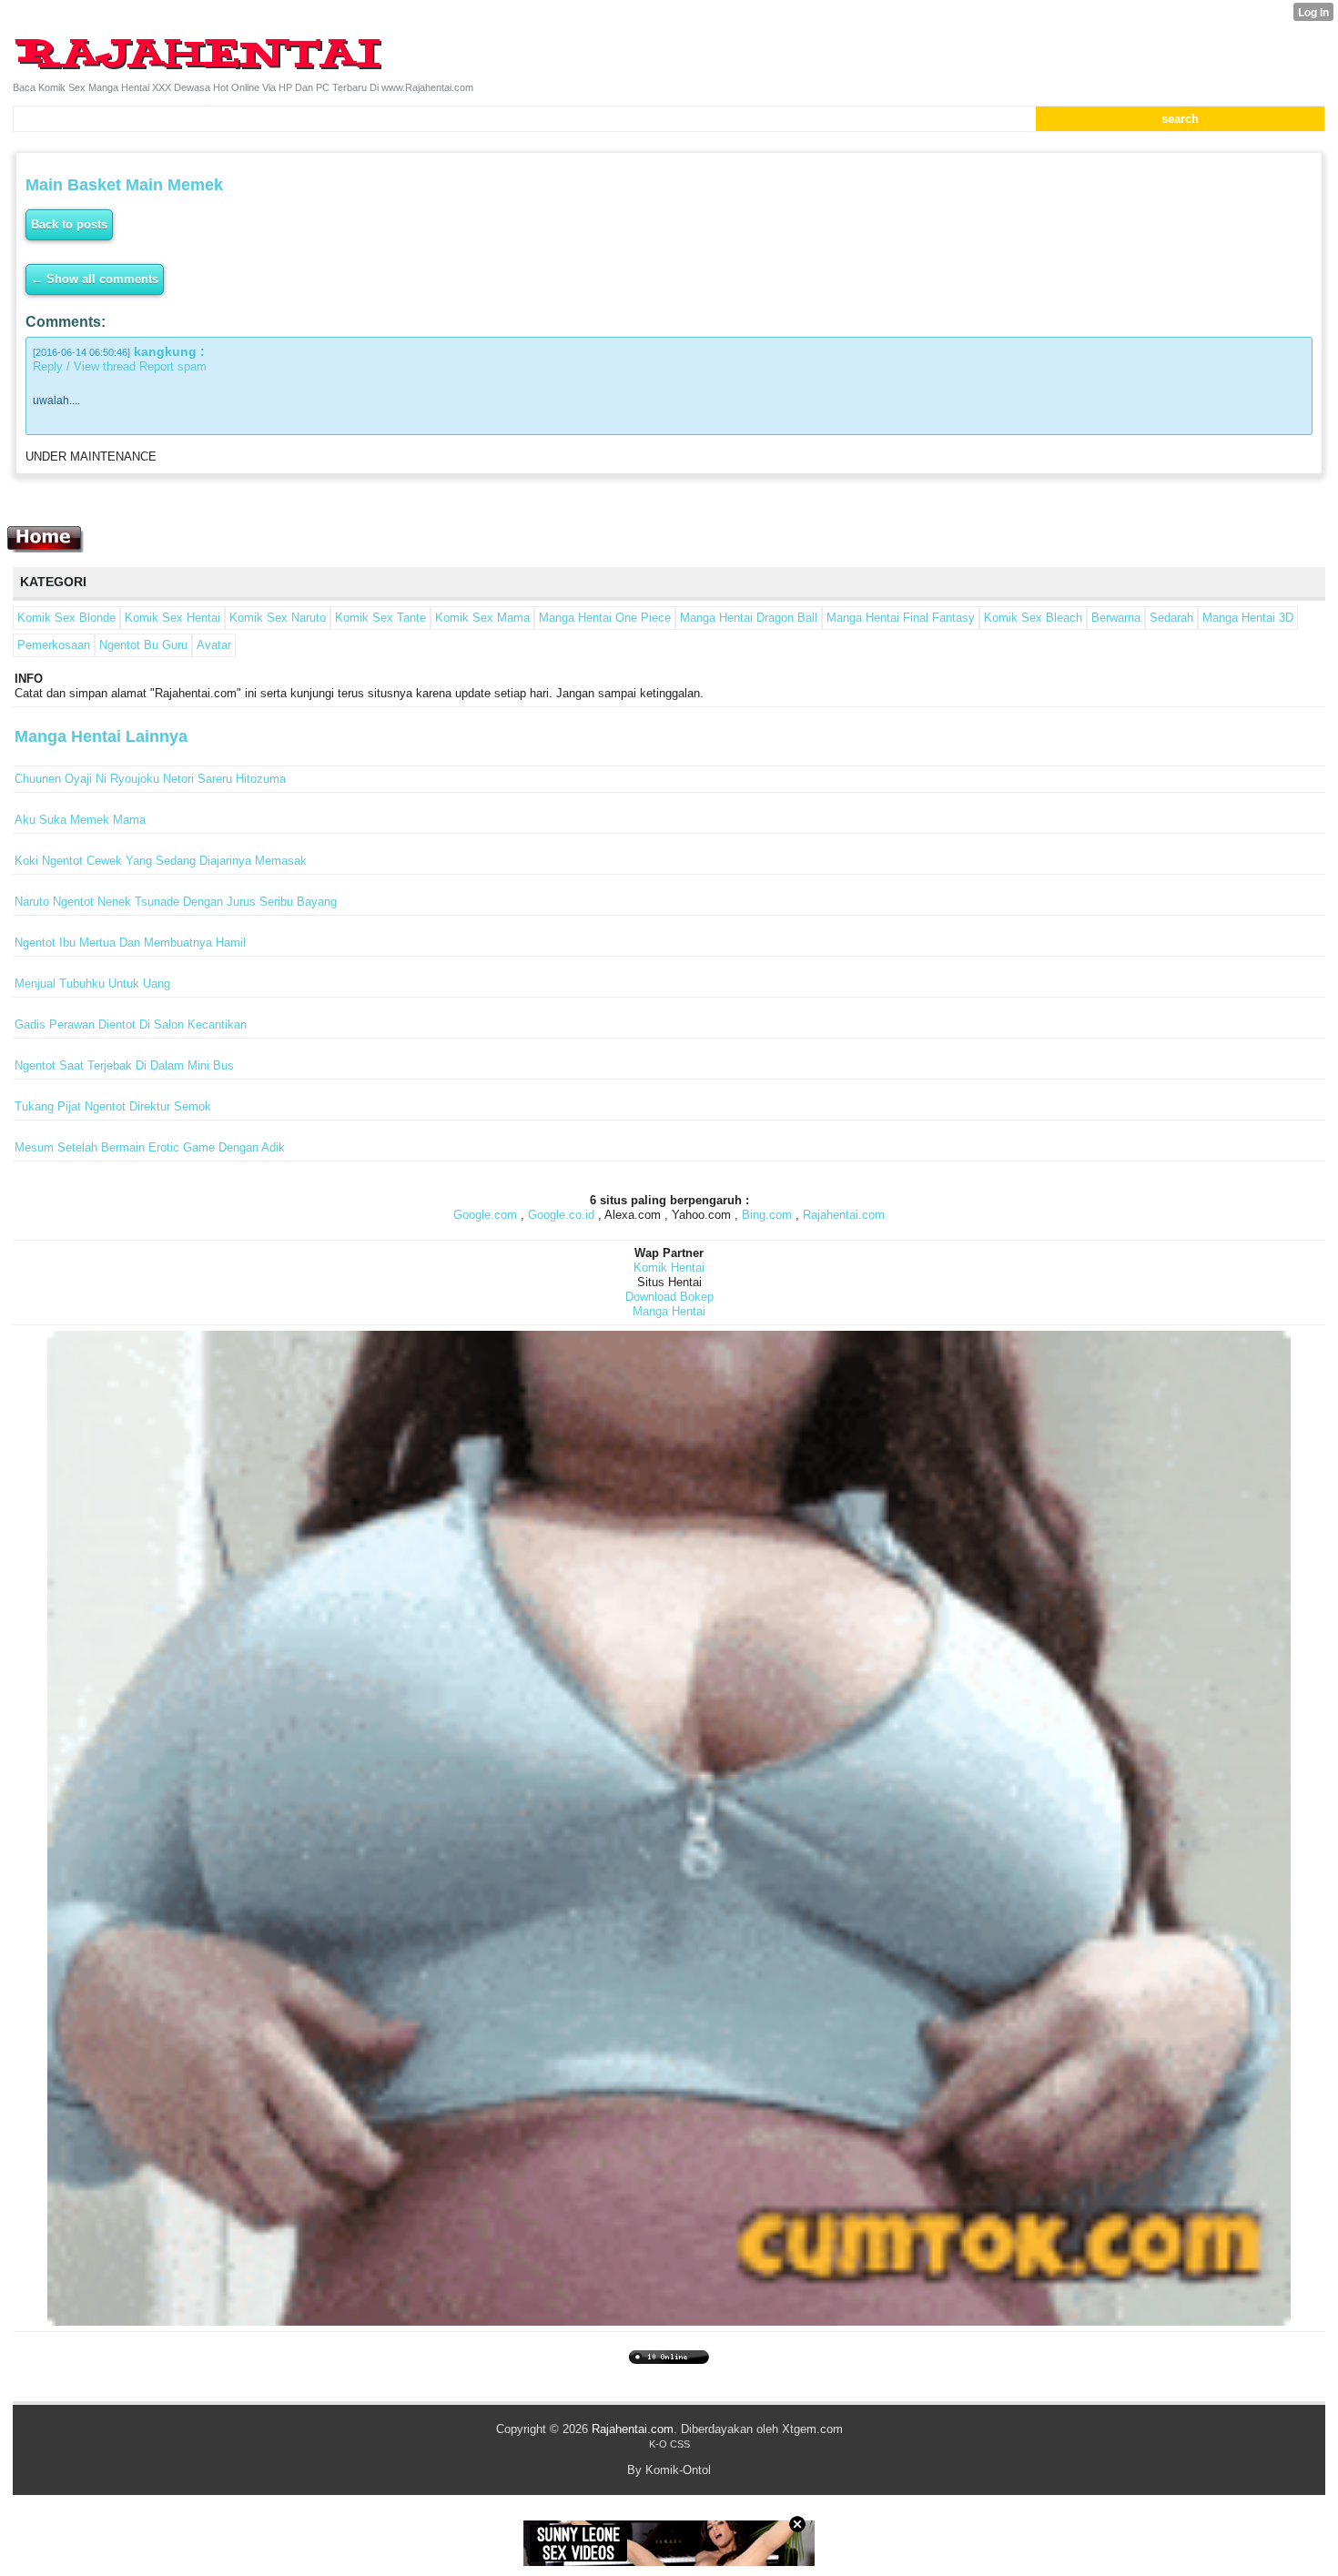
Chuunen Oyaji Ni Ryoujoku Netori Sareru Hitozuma (150, 779)
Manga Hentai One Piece (605, 618)
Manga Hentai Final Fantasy (901, 618)
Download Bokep (669, 1297)
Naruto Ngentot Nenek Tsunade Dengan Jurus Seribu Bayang (176, 902)
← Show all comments (95, 279)
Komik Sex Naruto (278, 618)
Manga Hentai (669, 1311)
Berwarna (1116, 618)
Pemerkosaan (54, 645)
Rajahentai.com (844, 1215)
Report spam (173, 366)
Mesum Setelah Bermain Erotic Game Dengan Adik (150, 1147)
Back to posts (69, 224)
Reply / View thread (84, 366)
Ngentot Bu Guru (143, 645)
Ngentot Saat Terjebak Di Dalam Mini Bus (124, 1065)
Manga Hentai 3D (1248, 618)
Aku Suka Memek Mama (80, 820)
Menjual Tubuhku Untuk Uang (92, 984)
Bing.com (767, 1215)
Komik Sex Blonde (66, 618)
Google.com (485, 1215)
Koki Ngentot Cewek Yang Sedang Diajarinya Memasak (161, 861)
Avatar (214, 645)
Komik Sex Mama (482, 618)
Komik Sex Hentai (172, 618)
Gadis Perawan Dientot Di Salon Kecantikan (131, 1024)
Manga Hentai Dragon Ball (749, 618)
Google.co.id (561, 1215)
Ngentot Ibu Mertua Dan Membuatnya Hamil (130, 943)
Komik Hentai (669, 1268)
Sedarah (1171, 618)
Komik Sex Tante (380, 618)
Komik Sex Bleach (1033, 618)
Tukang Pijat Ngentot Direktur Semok (113, 1106)
